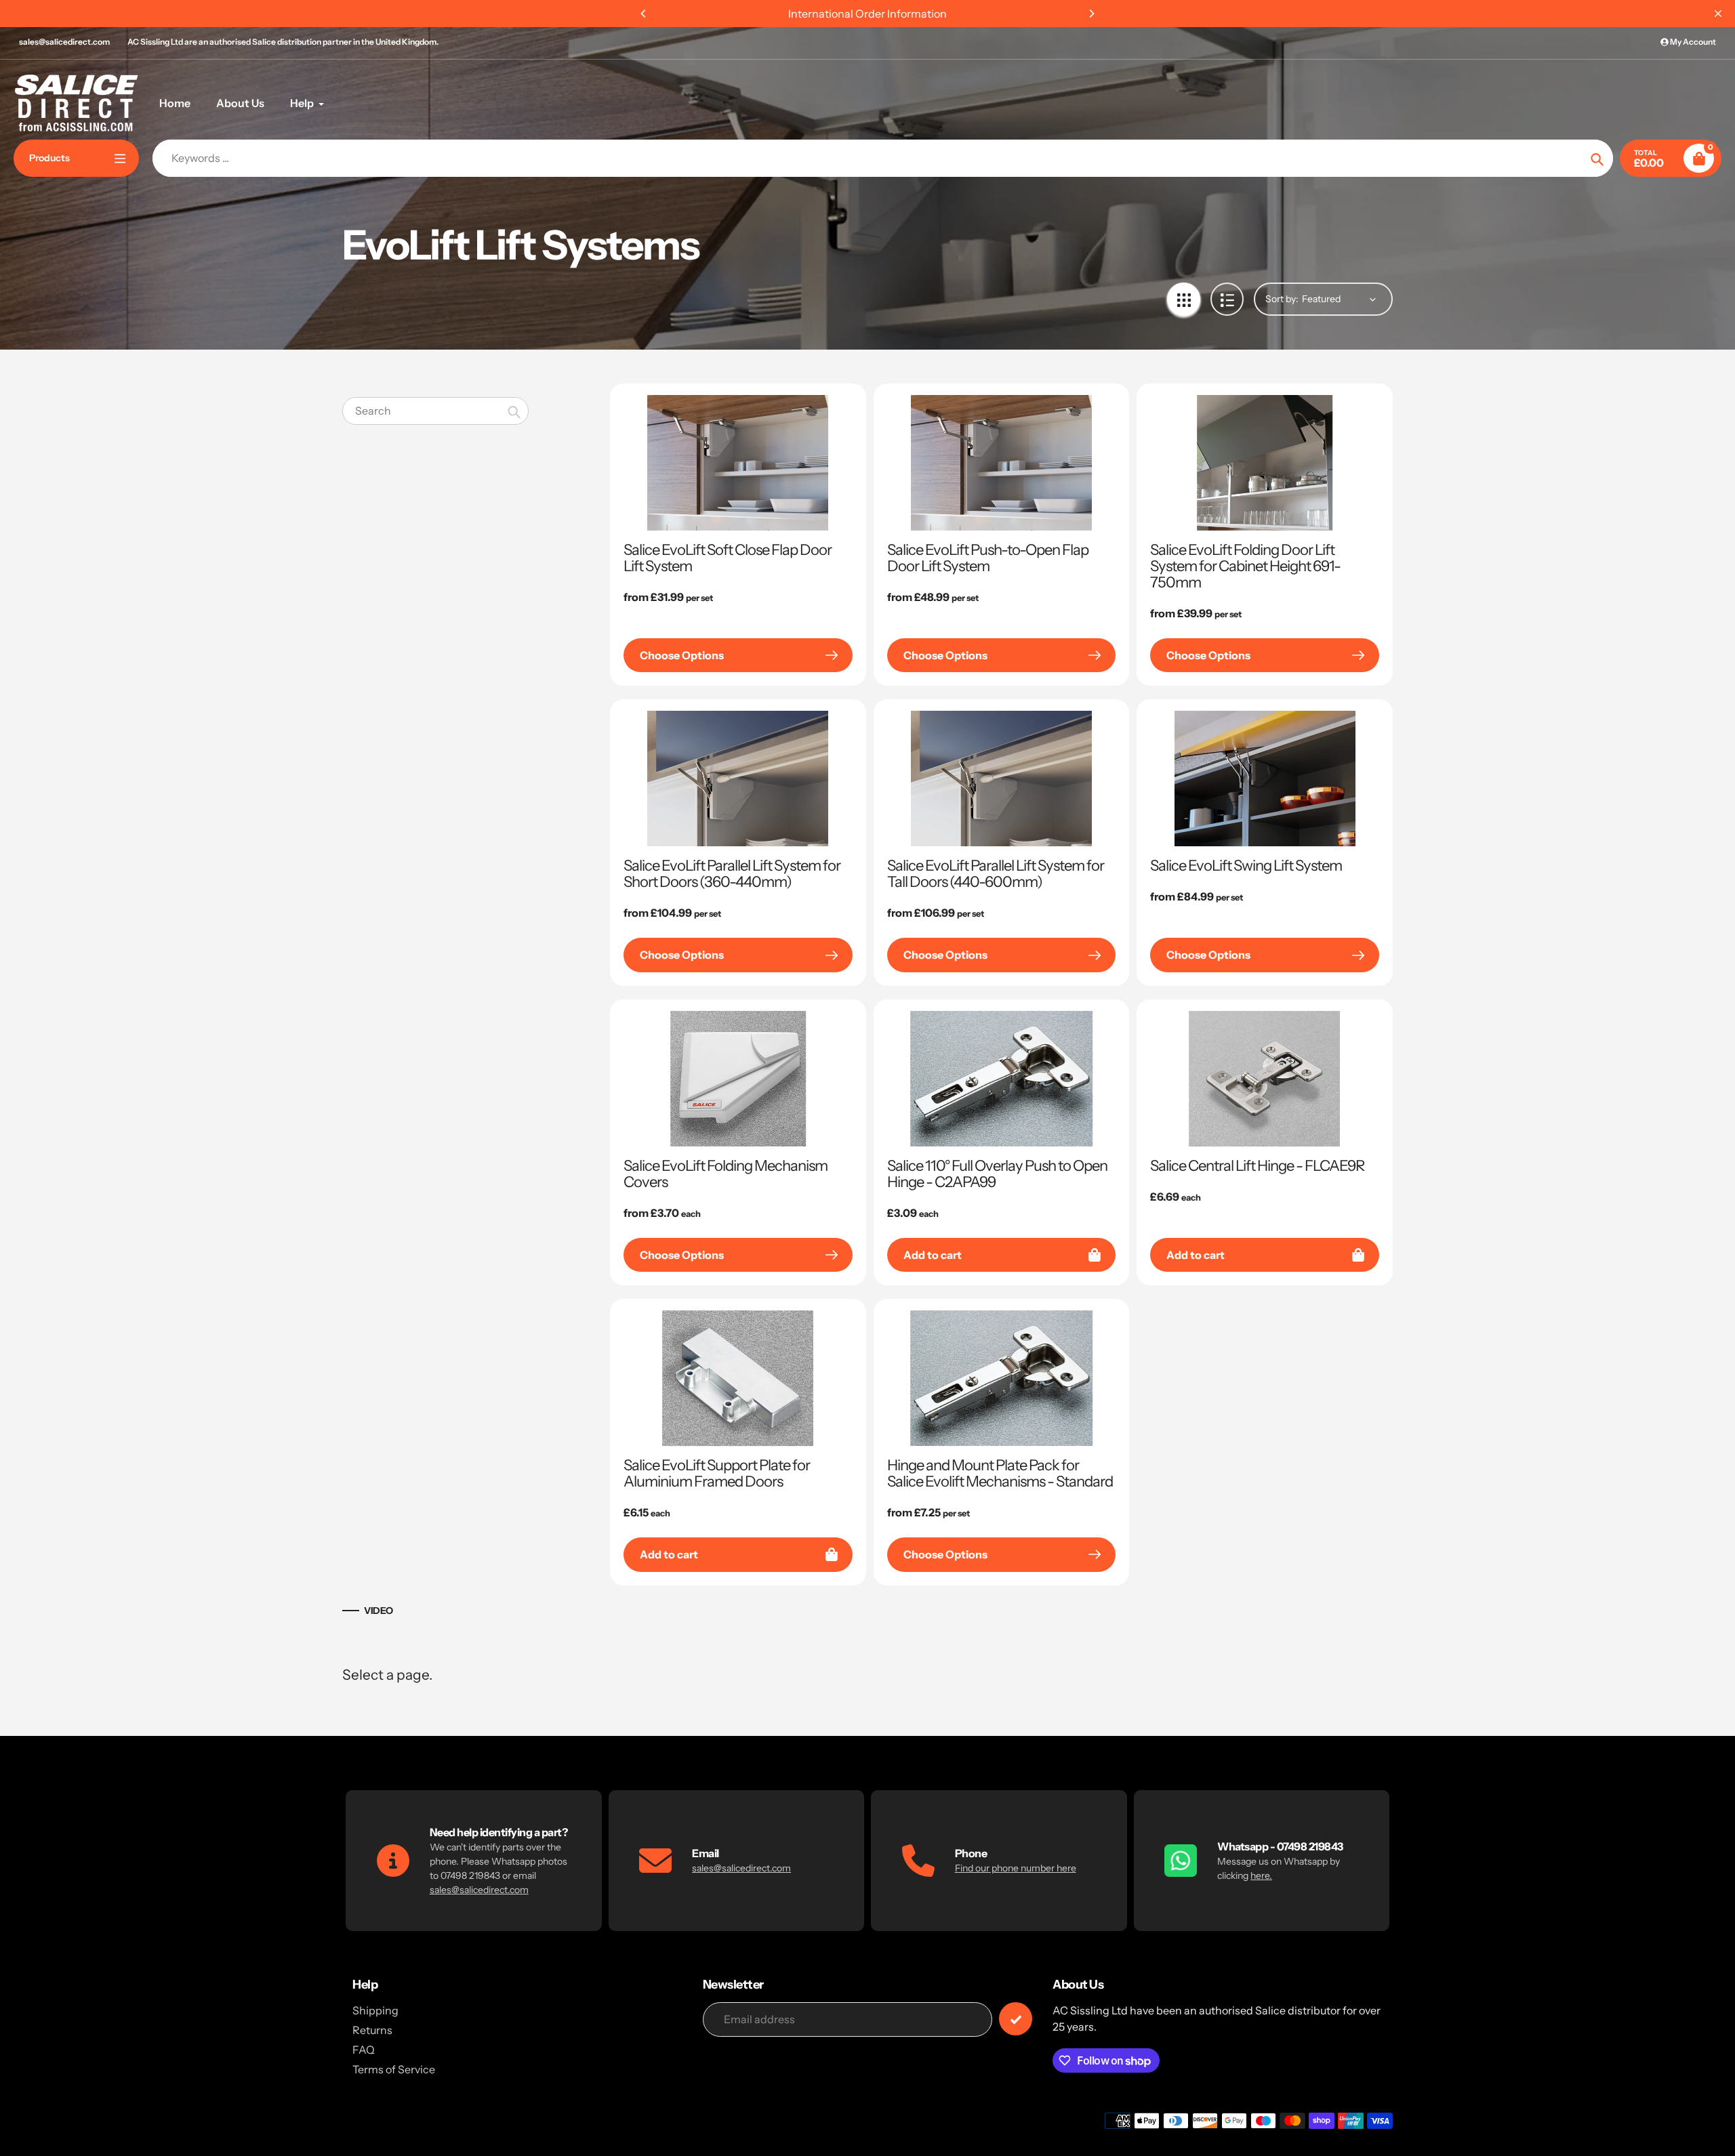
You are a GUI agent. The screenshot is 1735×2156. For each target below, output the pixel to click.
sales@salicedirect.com (64, 42)
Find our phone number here (1016, 1868)
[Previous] (644, 14)
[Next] (1091, 14)
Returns (372, 2030)
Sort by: (1282, 299)
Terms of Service (394, 2069)
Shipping (375, 2010)
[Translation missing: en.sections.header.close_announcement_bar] (1718, 14)
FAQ (364, 2050)
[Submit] (1016, 2019)
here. (1261, 1875)
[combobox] (435, 411)
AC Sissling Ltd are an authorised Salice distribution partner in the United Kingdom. (283, 42)
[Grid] (1184, 299)
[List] (1227, 299)
